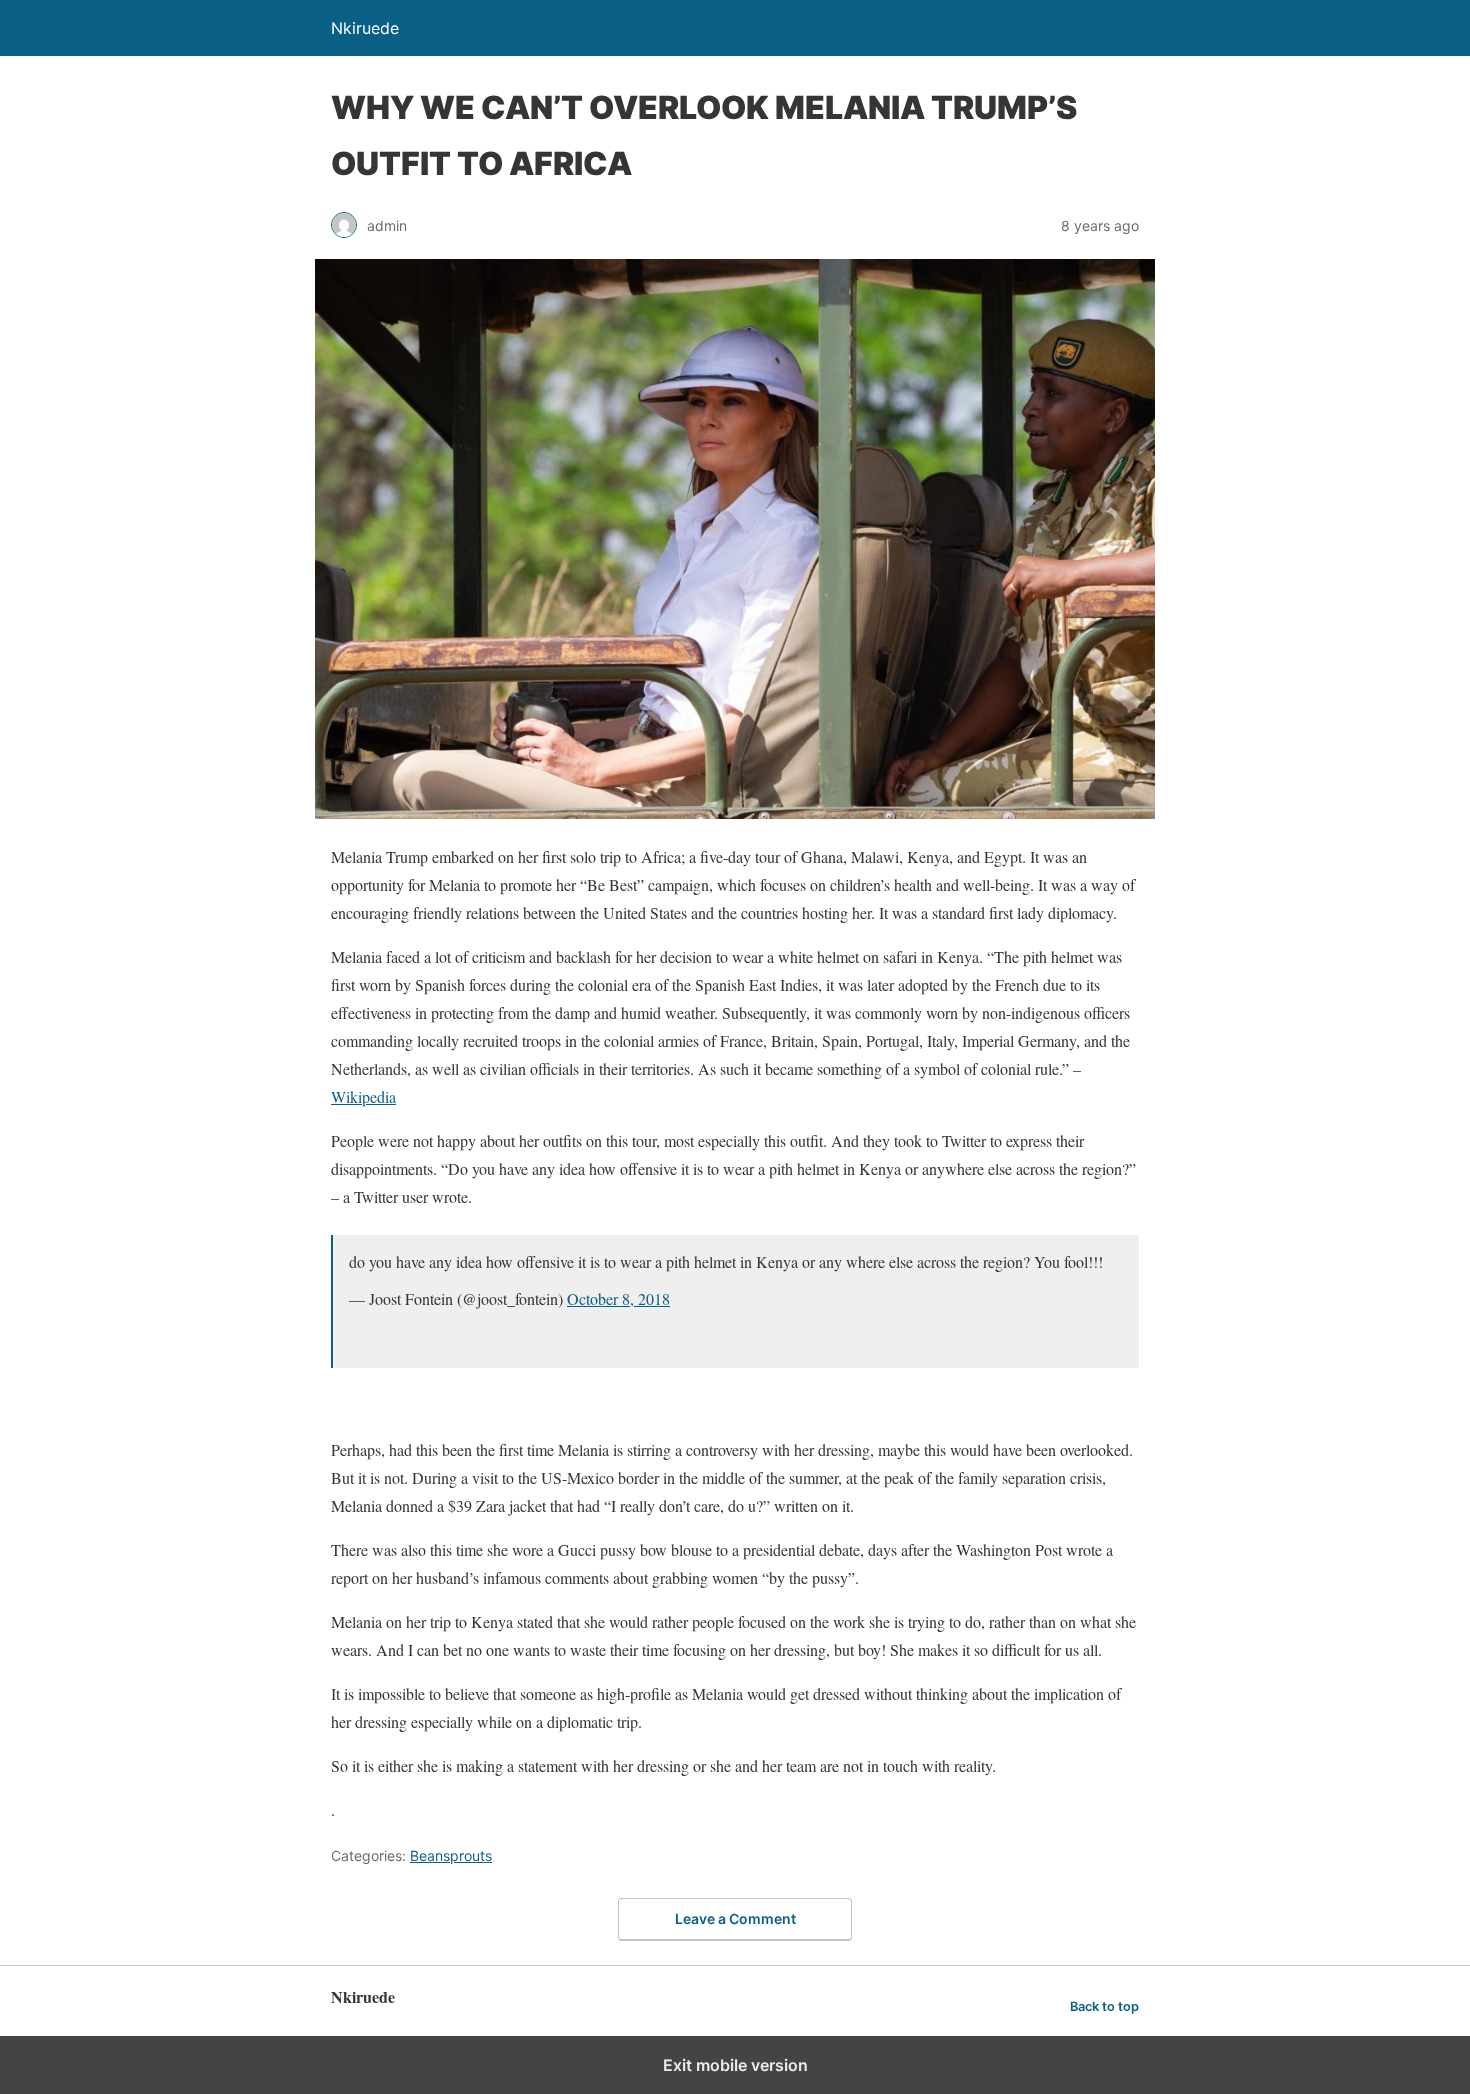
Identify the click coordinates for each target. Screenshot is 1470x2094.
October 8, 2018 (618, 1298)
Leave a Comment (735, 1918)
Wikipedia (363, 1096)
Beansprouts (451, 1855)
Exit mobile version (735, 2065)
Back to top (1104, 2006)
